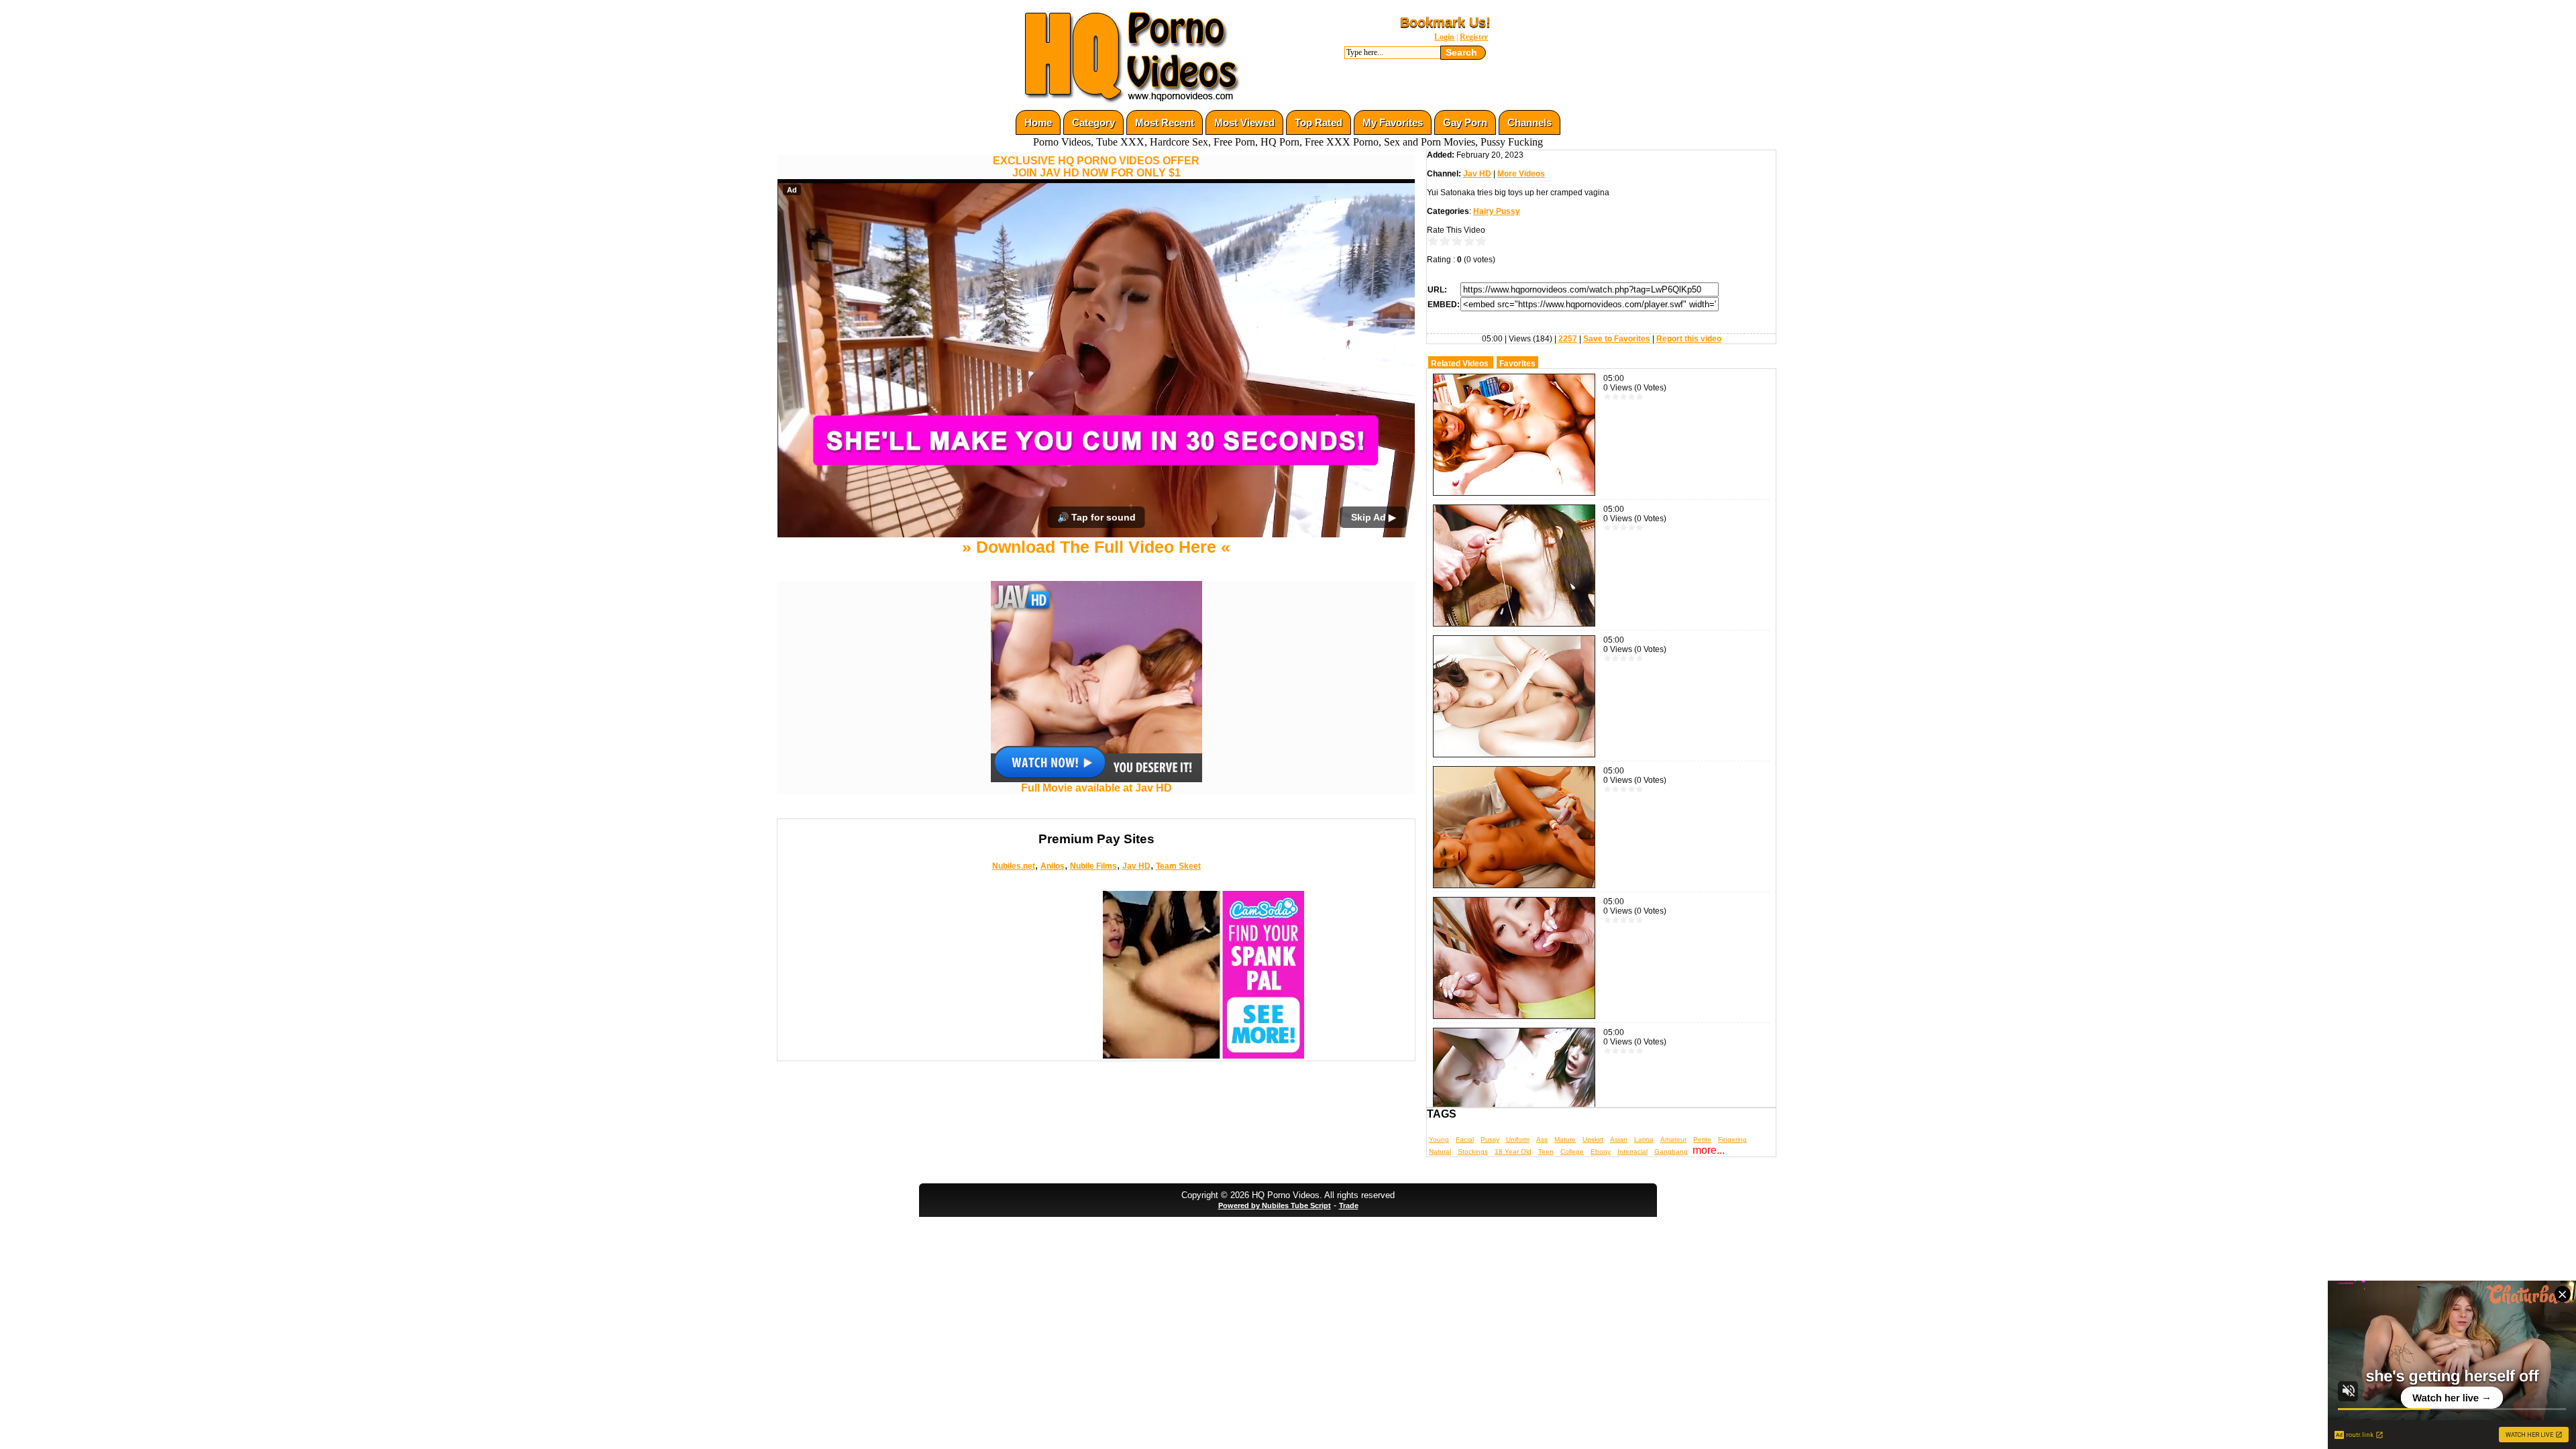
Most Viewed (1244, 122)
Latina (1644, 1139)
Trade (1349, 1205)
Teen (1546, 1151)
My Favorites (1393, 122)
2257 (1568, 339)
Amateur (1673, 1139)
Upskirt (1593, 1139)
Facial (1465, 1139)
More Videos (1521, 174)
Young (1439, 1139)
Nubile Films (1093, 866)
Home (1038, 122)
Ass (1542, 1139)
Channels (1529, 122)
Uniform (1518, 1139)
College (1572, 1151)
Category (1093, 122)
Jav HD (1136, 866)
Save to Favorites (1617, 339)
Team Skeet (1178, 866)
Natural (1440, 1151)
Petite (1702, 1139)
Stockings (1473, 1151)
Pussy (1490, 1139)
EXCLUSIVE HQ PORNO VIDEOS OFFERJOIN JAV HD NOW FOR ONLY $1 (1096, 167)
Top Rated (1319, 122)
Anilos (1053, 866)
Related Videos (1460, 364)
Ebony (1601, 1151)
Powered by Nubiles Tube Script (1275, 1205)
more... (1709, 1150)
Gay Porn (1465, 122)
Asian (1619, 1139)
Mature (1565, 1139)
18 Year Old (1513, 1151)
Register (1474, 37)
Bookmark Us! (1445, 22)
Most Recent (1165, 122)
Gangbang (1671, 1151)
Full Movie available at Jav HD (1096, 788)
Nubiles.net (1014, 866)
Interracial (1632, 1151)
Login (1444, 37)
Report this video (1689, 339)
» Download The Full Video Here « (1096, 547)
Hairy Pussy (1497, 211)
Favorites (1517, 364)
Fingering (1732, 1139)
